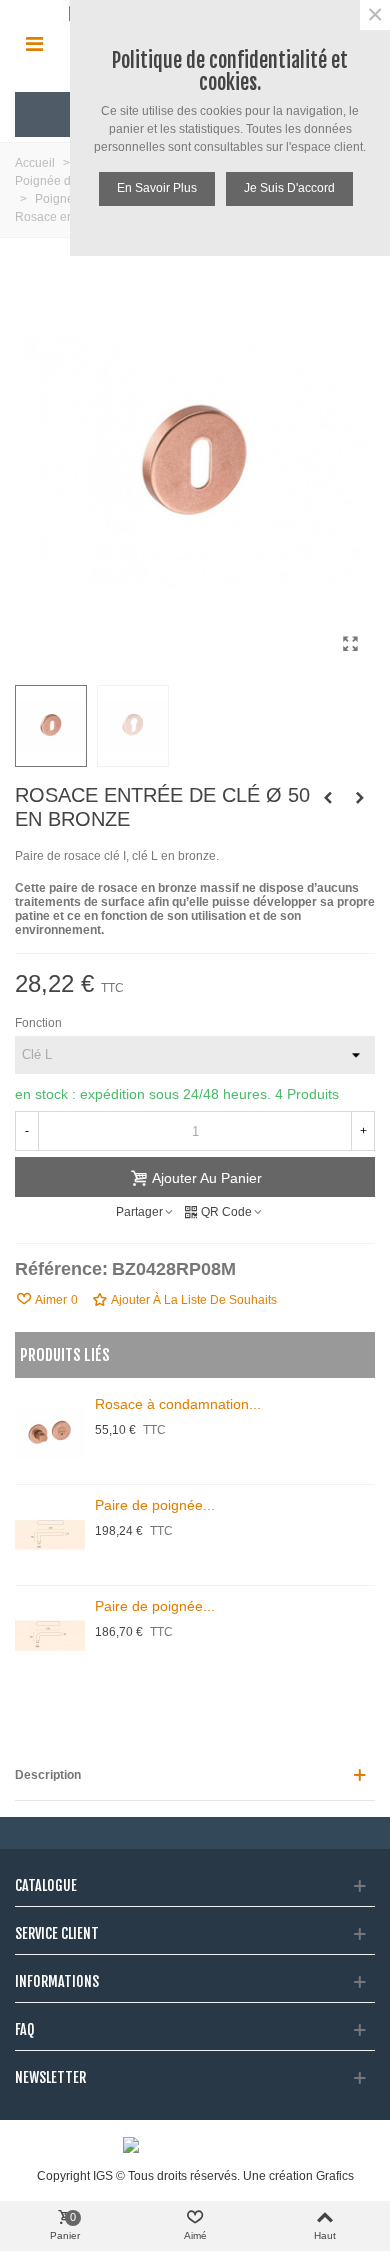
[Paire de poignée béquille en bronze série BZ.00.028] (50, 1636)
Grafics (335, 2176)
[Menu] (34, 43)
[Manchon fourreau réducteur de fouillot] (360, 798)
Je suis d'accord (289, 188)
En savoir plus (157, 188)
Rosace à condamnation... (178, 1404)
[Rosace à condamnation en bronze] (50, 1434)
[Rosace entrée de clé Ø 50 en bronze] (350, 644)
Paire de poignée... (155, 1505)
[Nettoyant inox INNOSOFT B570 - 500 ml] (328, 798)
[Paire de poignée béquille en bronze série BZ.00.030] (50, 1535)
